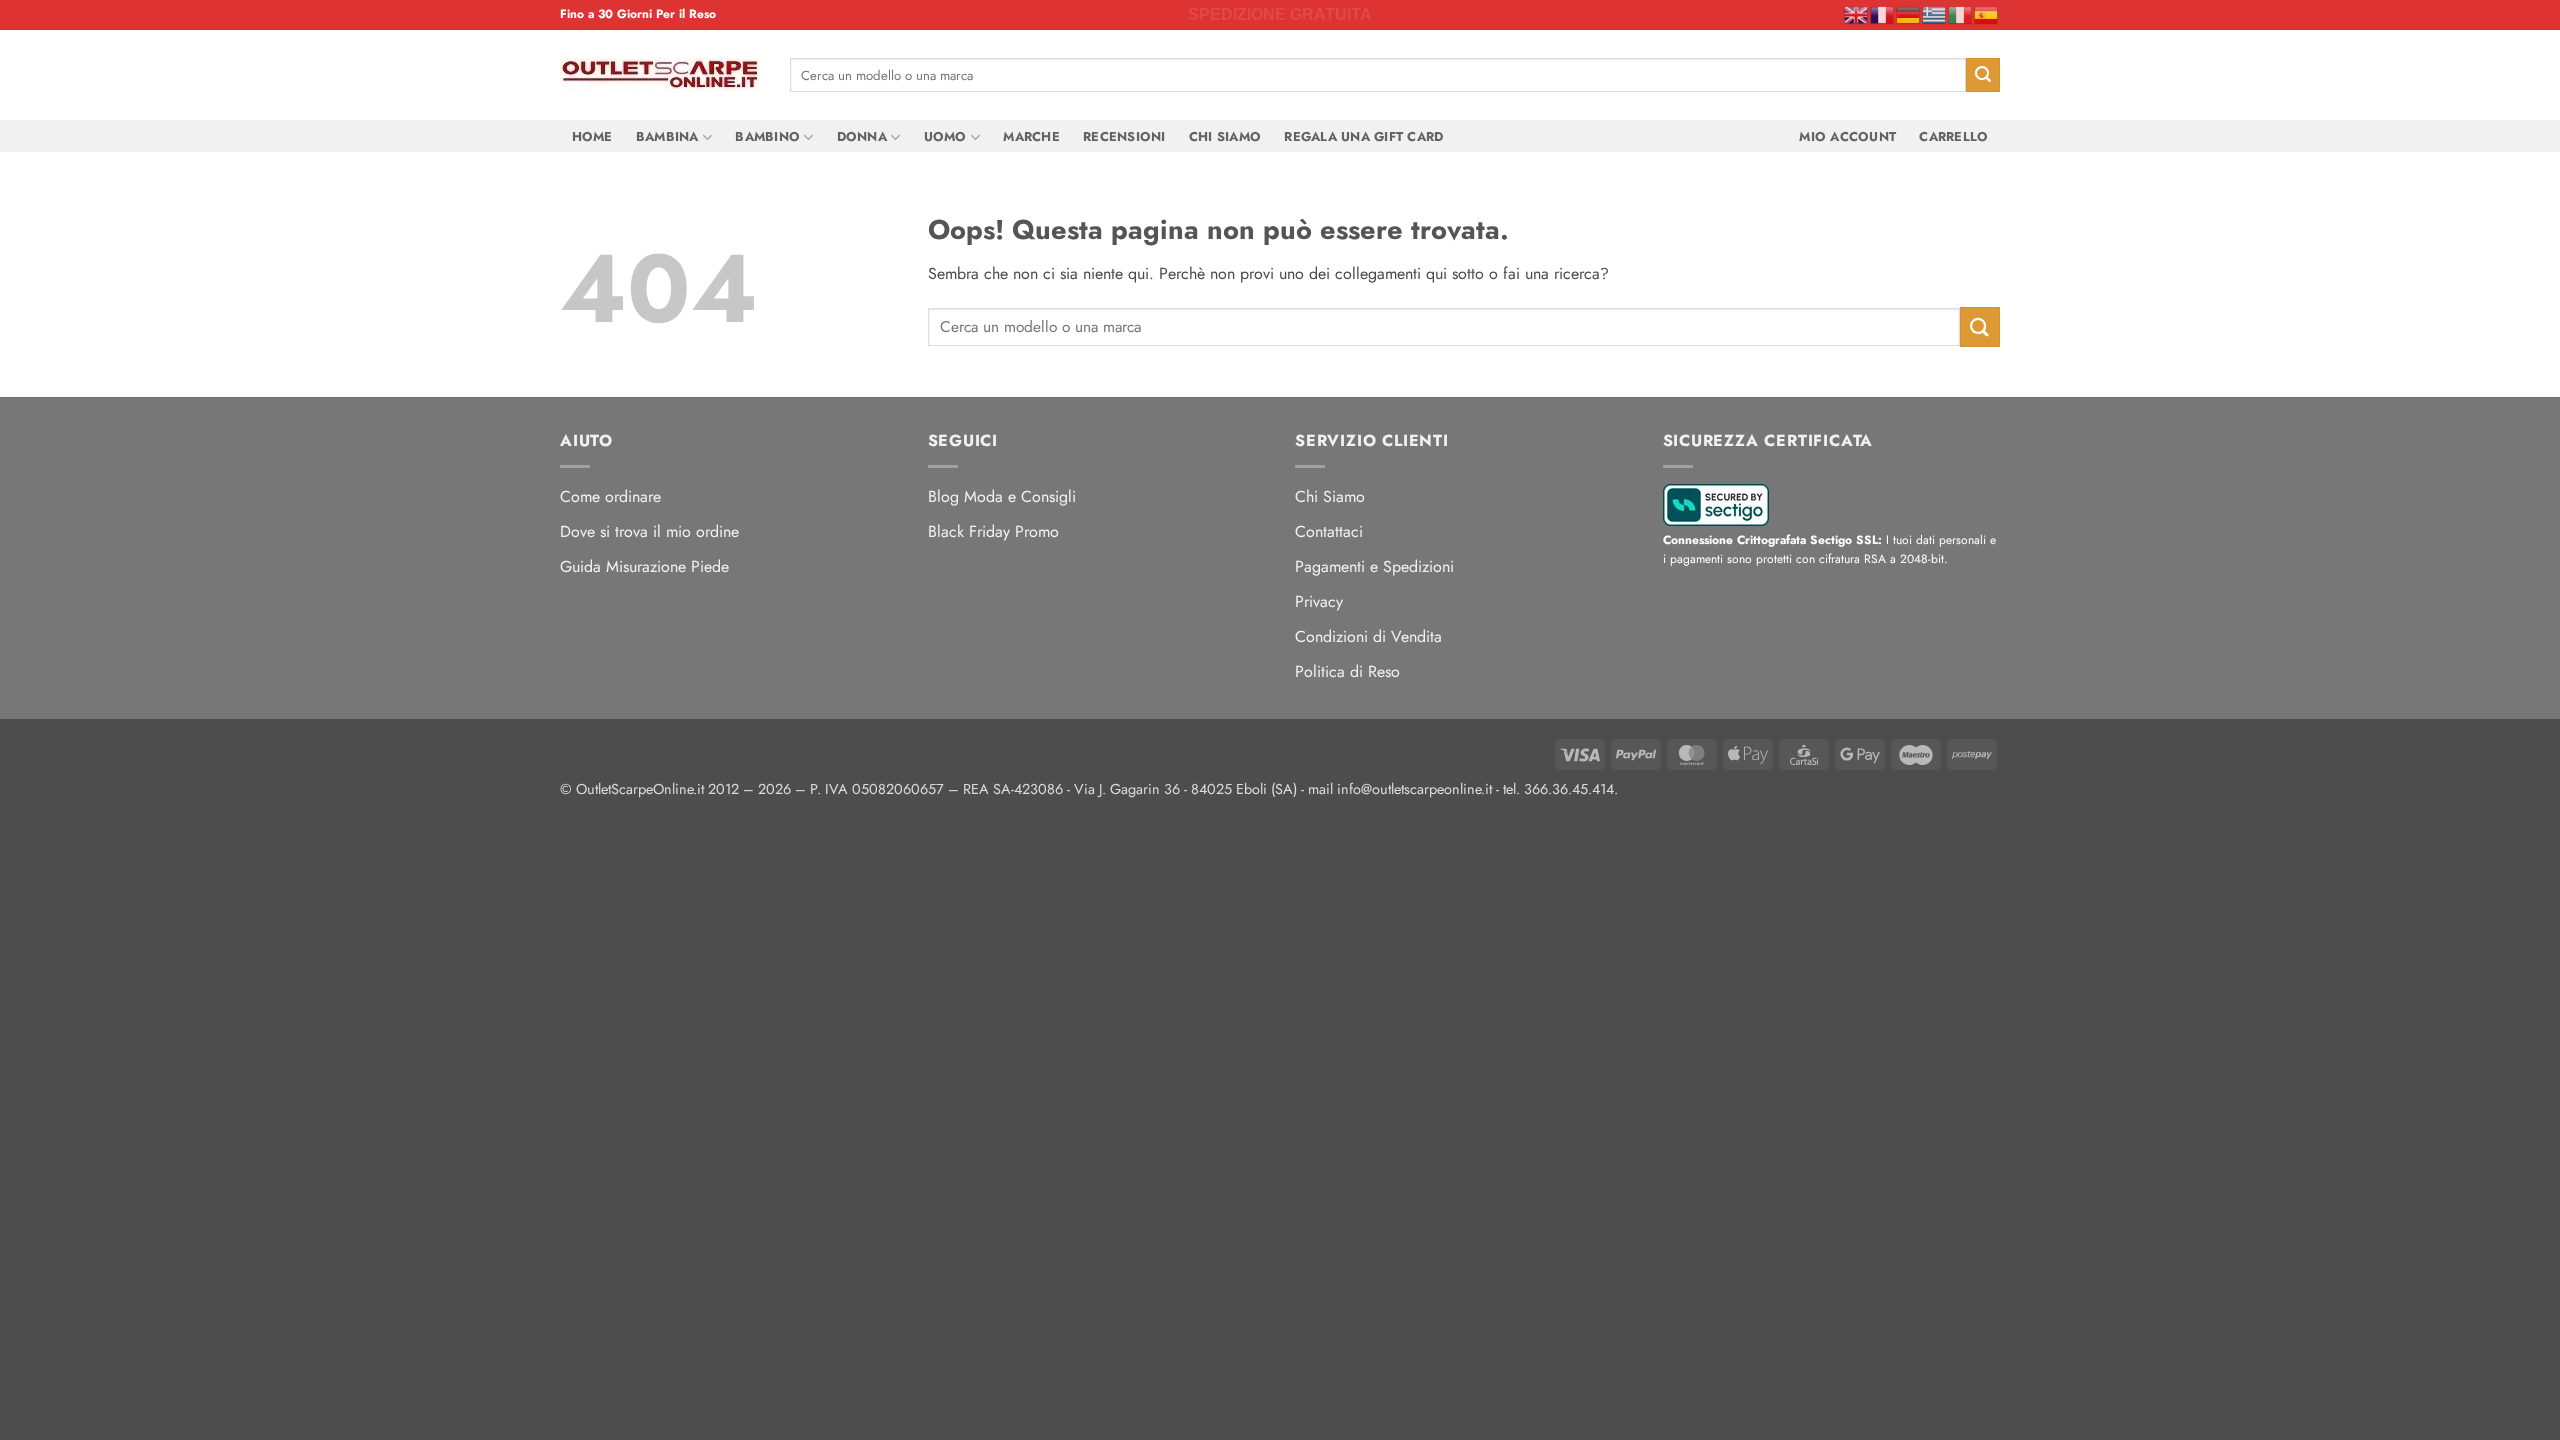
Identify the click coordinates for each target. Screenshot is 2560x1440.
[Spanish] (1987, 14)
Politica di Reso (1347, 671)
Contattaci (1329, 531)
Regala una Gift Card (1363, 136)
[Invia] (1983, 75)
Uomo (945, 136)
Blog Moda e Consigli (1002, 496)
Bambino (767, 136)
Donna (862, 136)
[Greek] (1935, 14)
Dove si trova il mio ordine (649, 531)
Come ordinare (610, 496)
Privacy (1319, 601)
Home (592, 136)
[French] (1883, 14)
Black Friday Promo (993, 531)
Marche (1031, 136)
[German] (1909, 14)
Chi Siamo (1225, 136)
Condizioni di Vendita (1368, 636)
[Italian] (1961, 14)
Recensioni (1124, 136)
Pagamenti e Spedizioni (1374, 566)
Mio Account (1847, 136)
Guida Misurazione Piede (644, 566)
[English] (1857, 14)
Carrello (1953, 136)
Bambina (667, 136)
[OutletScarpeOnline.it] (660, 75)
